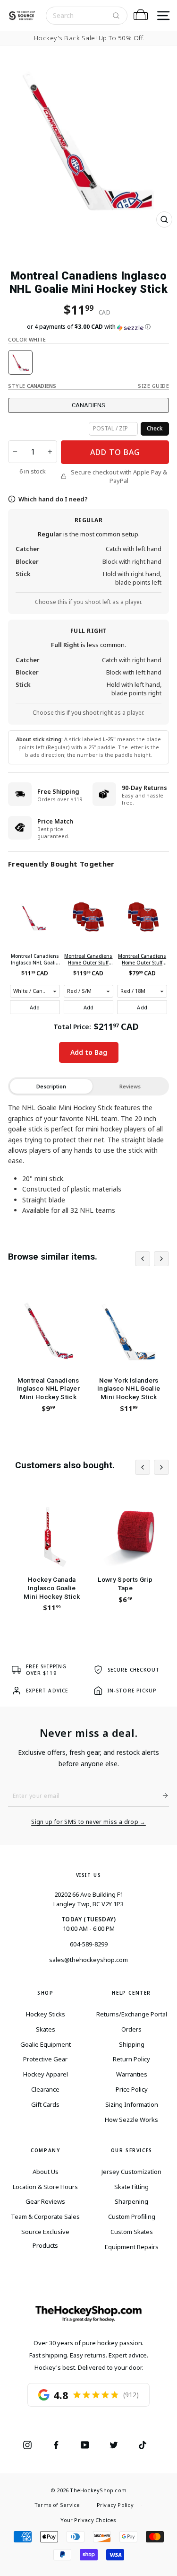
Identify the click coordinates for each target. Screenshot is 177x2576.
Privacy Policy (115, 2505)
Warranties (132, 2074)
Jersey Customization (131, 2172)
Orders (131, 2029)
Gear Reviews (45, 2201)
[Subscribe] (161, 1796)
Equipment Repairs (132, 2247)
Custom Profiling (132, 2217)
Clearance (45, 2089)
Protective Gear (45, 2059)
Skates (46, 2029)
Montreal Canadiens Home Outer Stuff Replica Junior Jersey (88, 959)
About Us (46, 2172)
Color (27, 339)
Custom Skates (132, 2232)
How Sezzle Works (131, 2120)
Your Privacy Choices (88, 2520)
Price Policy (132, 2089)
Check (155, 428)
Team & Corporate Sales (45, 2217)
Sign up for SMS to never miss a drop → (88, 1822)
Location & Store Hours (45, 2187)
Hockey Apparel (46, 2074)
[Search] (116, 16)
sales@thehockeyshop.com (88, 1960)
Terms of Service (57, 2505)
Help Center (131, 1993)
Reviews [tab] (130, 1086)
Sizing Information (132, 2104)
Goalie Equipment (46, 2044)
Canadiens (88, 405)
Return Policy (131, 2059)
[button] (88, 327)
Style (32, 386)
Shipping (132, 2044)
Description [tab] (51, 1086)
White (20, 362)
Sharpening (131, 2201)
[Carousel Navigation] (152, 1259)
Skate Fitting (131, 2187)
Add (35, 1007)
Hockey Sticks (46, 2014)
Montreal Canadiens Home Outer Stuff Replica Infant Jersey (142, 959)
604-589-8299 (89, 1944)
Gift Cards (45, 2104)
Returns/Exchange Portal (132, 2014)
